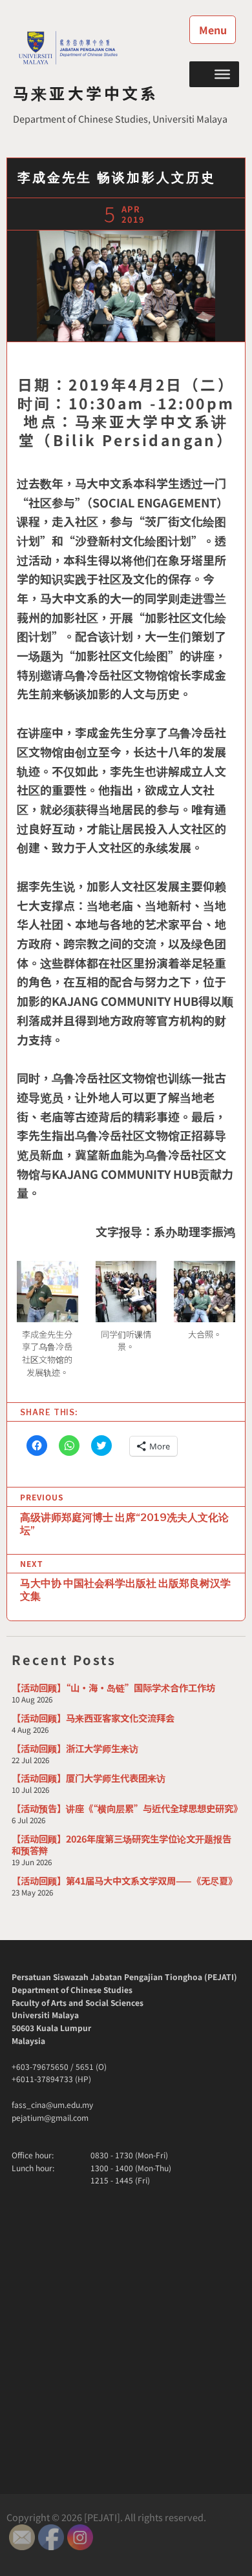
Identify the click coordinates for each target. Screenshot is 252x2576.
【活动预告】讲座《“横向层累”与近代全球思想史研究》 (127, 1808)
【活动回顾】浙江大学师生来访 (75, 1748)
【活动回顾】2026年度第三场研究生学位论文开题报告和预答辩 (121, 1844)
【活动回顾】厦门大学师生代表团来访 (89, 1778)
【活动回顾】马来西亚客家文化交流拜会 (93, 1718)
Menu (213, 30)
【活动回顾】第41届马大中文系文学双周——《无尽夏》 (124, 1880)
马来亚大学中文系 (86, 93)
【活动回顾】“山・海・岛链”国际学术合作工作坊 (113, 1687)
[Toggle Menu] (222, 74)
